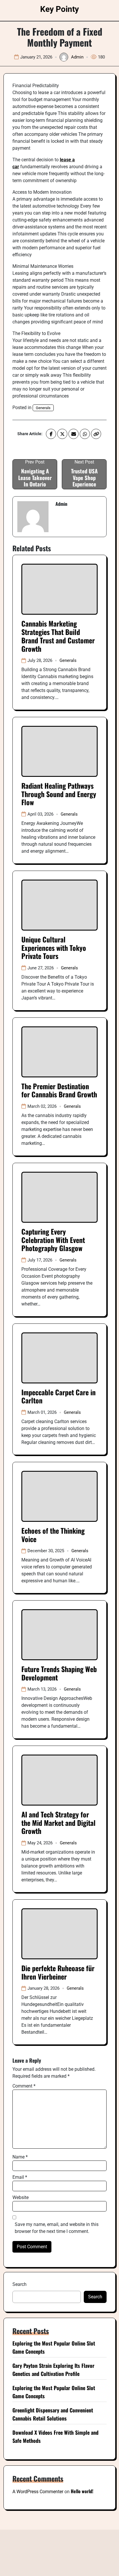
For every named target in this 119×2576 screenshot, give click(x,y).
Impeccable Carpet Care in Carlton (58, 1396)
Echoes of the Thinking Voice (53, 1535)
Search (19, 2284)
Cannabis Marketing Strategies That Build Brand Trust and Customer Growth (58, 636)
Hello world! (82, 2491)
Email (20, 2177)
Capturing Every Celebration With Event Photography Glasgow (53, 1240)
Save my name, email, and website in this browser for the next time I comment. (57, 2228)
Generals (43, 408)
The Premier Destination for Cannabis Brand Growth (59, 1090)
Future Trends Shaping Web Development (59, 1673)
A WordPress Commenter (38, 2492)
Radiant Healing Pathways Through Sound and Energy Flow (59, 794)
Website (21, 2197)
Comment (24, 2086)
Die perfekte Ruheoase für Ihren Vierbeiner (58, 1972)
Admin (77, 57)
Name (20, 2157)
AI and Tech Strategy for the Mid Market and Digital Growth (58, 1823)
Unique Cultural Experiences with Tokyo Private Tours (54, 948)
